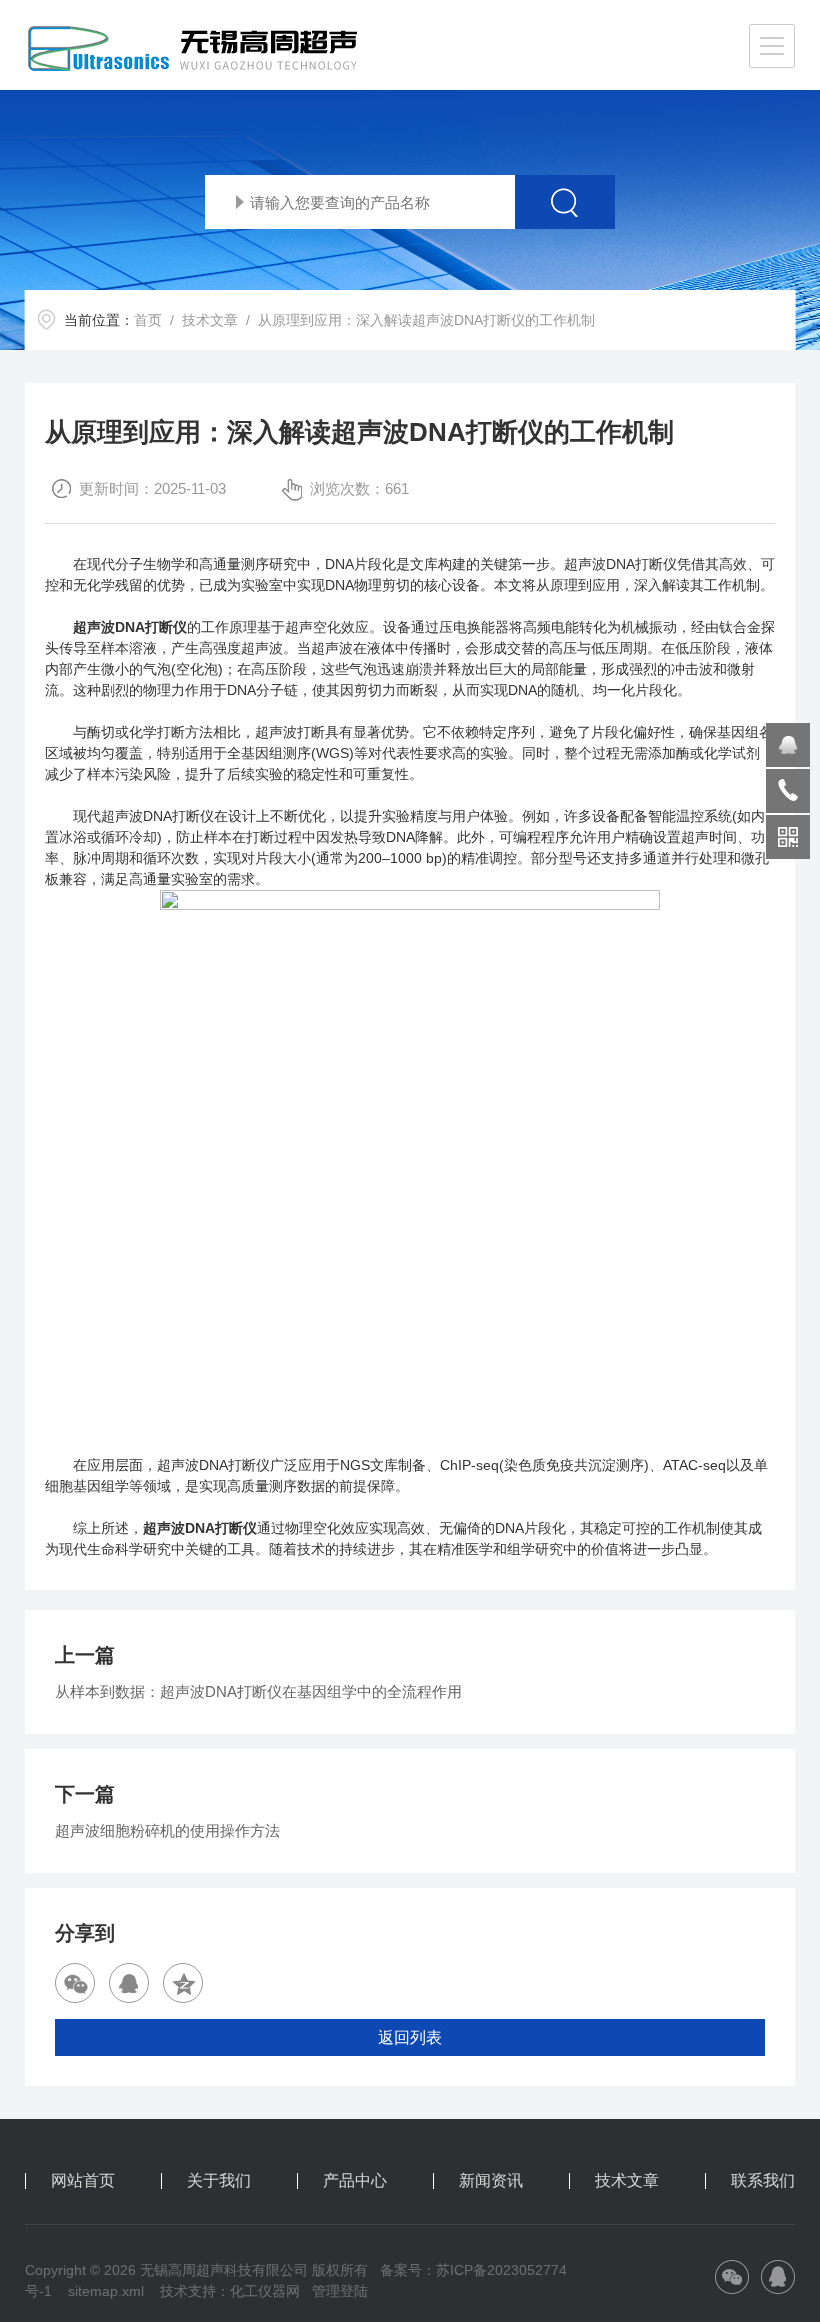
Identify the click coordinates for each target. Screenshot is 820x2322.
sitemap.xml (106, 2291)
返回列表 (410, 2037)
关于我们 (219, 2181)
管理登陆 (340, 2291)
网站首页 (83, 2181)
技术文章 (210, 320)
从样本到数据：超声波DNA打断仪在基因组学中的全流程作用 (258, 1691)
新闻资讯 (491, 2181)
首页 (148, 320)
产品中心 (355, 2181)
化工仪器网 (265, 2291)
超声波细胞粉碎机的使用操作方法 (167, 1830)
